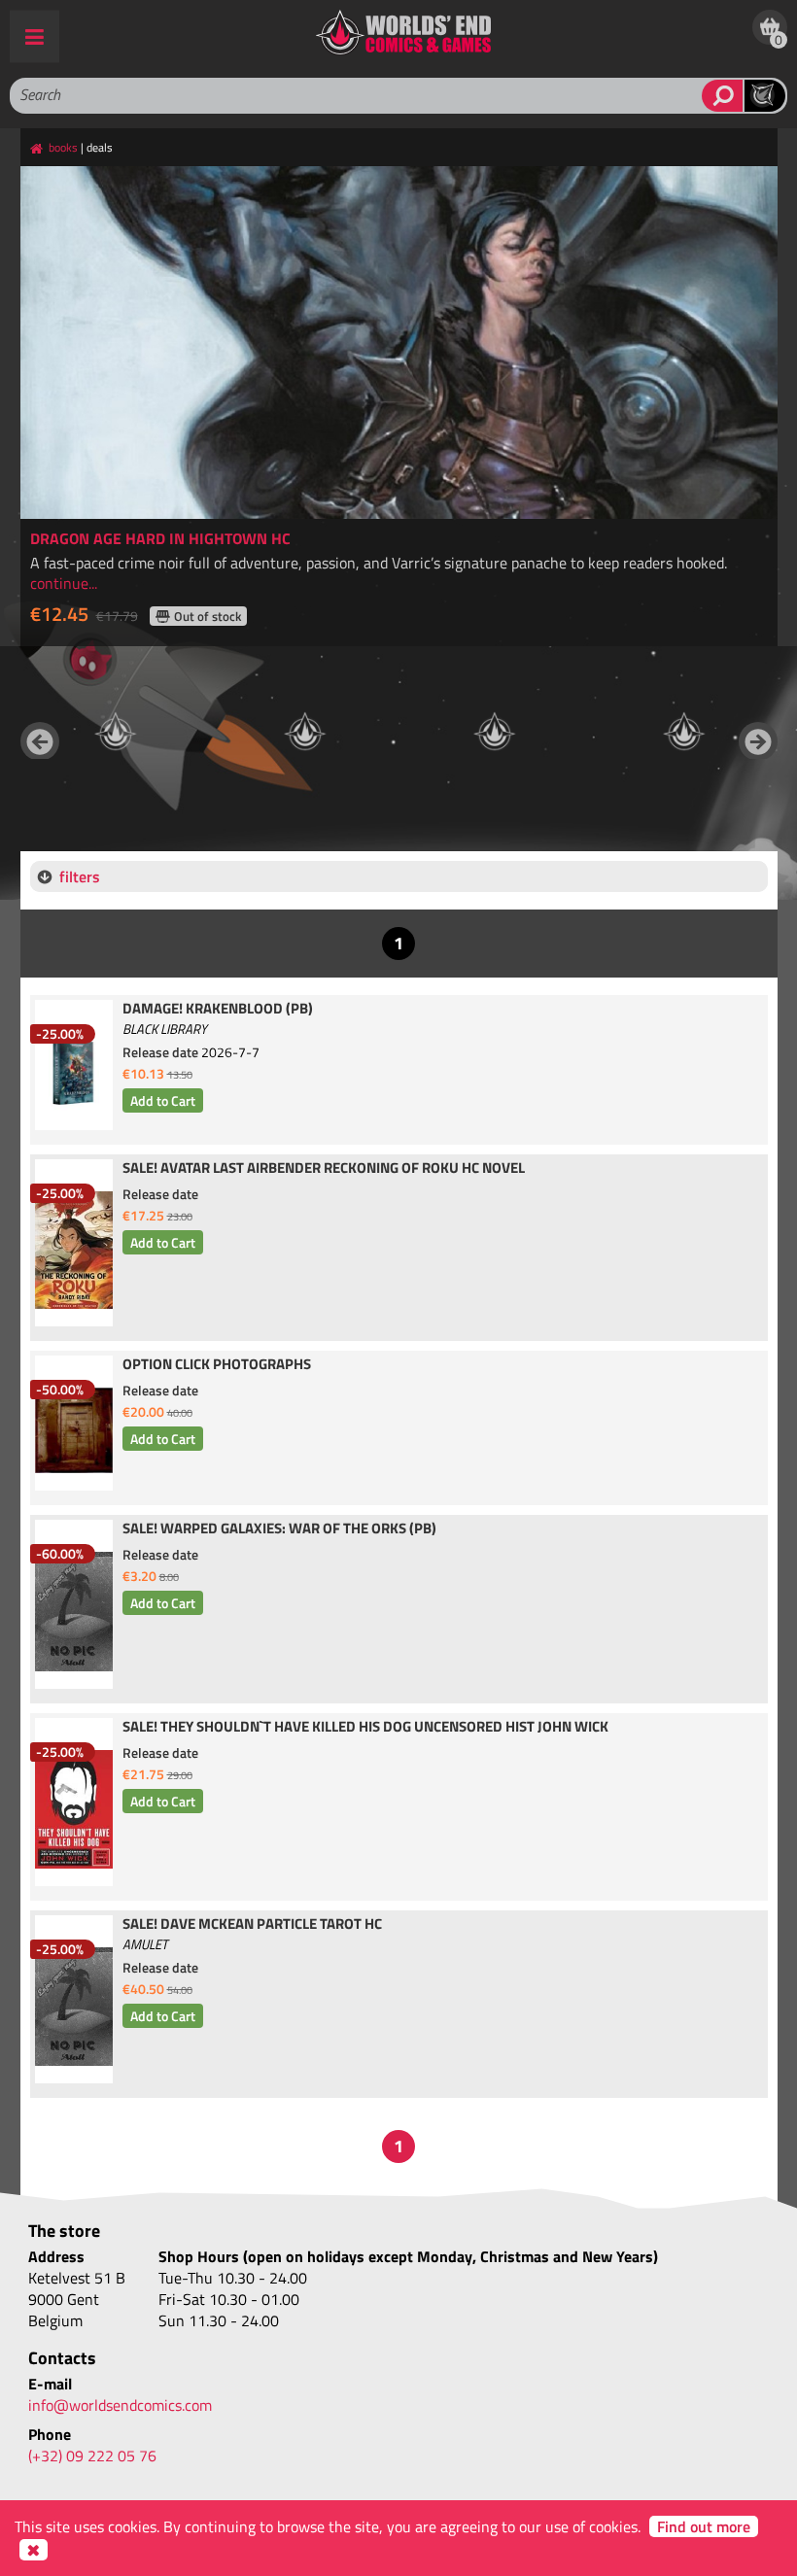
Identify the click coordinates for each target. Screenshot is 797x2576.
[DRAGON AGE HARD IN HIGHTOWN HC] (399, 343)
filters (80, 876)
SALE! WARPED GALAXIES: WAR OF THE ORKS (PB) (279, 1529)
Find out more (704, 2526)
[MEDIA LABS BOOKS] (684, 732)
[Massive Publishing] (494, 732)
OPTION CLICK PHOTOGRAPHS (217, 1365)
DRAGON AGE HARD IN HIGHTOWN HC (160, 538)
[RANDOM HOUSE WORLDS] (115, 732)
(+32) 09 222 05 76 (92, 2456)
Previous (40, 741)
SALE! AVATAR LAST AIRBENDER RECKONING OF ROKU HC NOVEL (324, 1169)
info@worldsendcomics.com (120, 2405)
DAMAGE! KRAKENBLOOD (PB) (218, 1010)
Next (758, 741)
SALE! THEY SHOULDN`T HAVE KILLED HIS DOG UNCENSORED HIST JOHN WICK (365, 1728)
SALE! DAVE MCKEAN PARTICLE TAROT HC (252, 1925)
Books (63, 147)
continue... (64, 584)
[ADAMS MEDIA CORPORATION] (305, 732)
